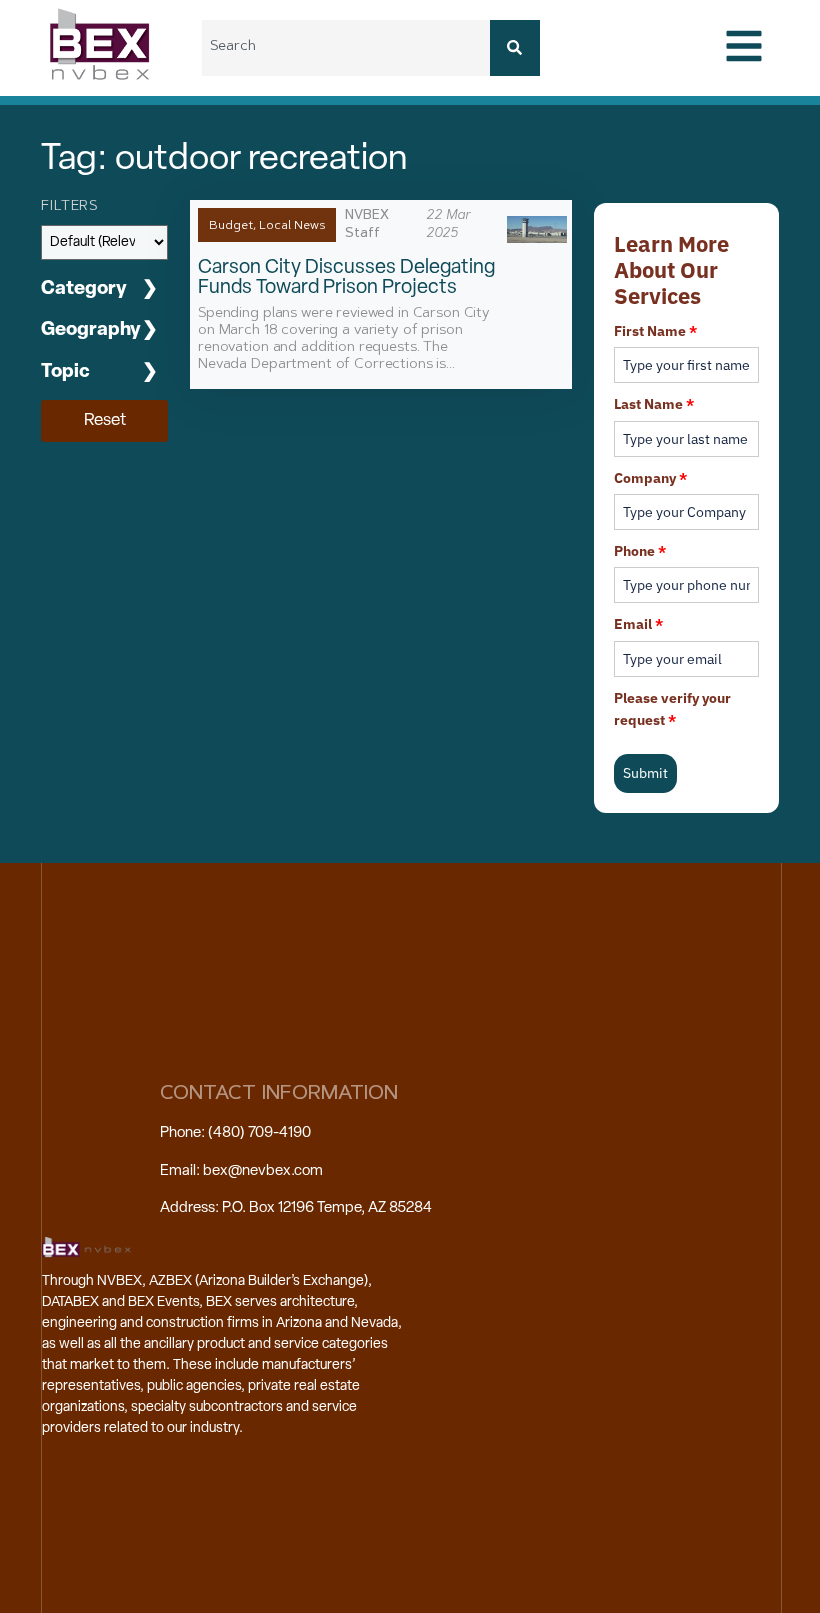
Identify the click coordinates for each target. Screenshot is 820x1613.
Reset (105, 420)
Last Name (654, 404)
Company (650, 478)
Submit (645, 773)
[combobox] (345, 48)
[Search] (515, 48)
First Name (655, 331)
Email (638, 624)
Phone (640, 551)
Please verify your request (672, 709)
